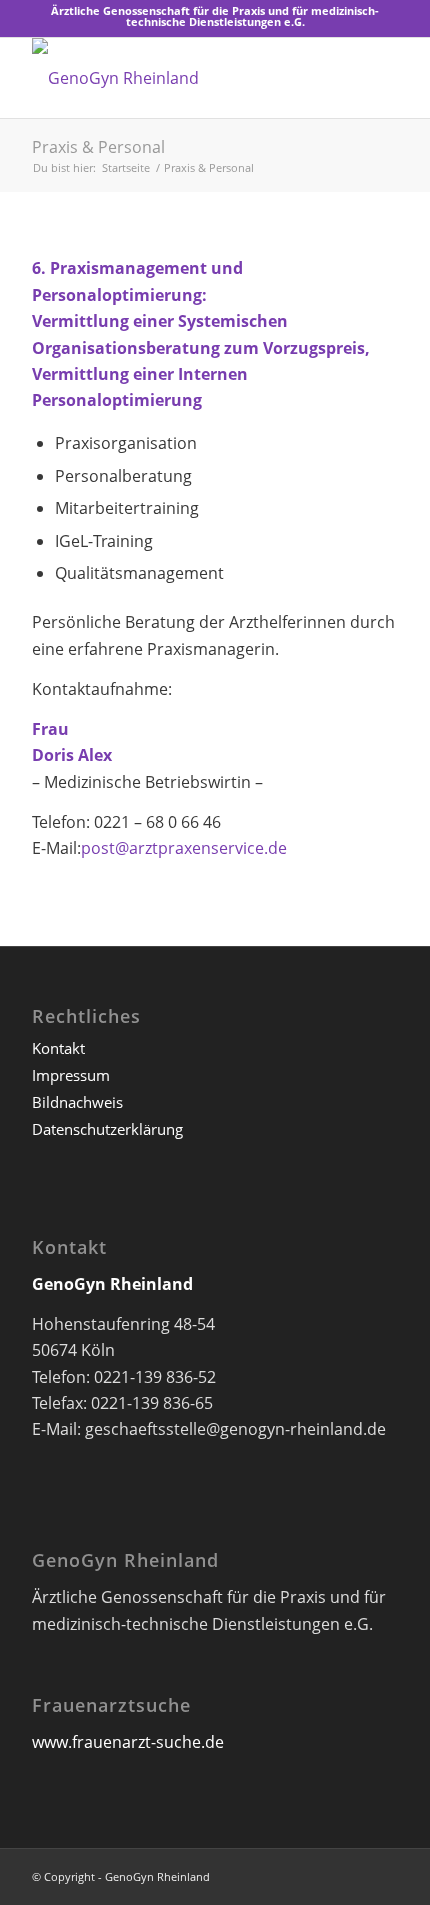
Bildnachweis (77, 1102)
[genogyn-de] (178, 78)
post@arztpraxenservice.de (184, 848)
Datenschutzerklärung (107, 1129)
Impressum (71, 1075)
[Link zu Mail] (383, 1874)
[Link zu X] (353, 1874)
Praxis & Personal (98, 147)
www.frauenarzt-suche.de (128, 1742)
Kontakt (58, 1048)
